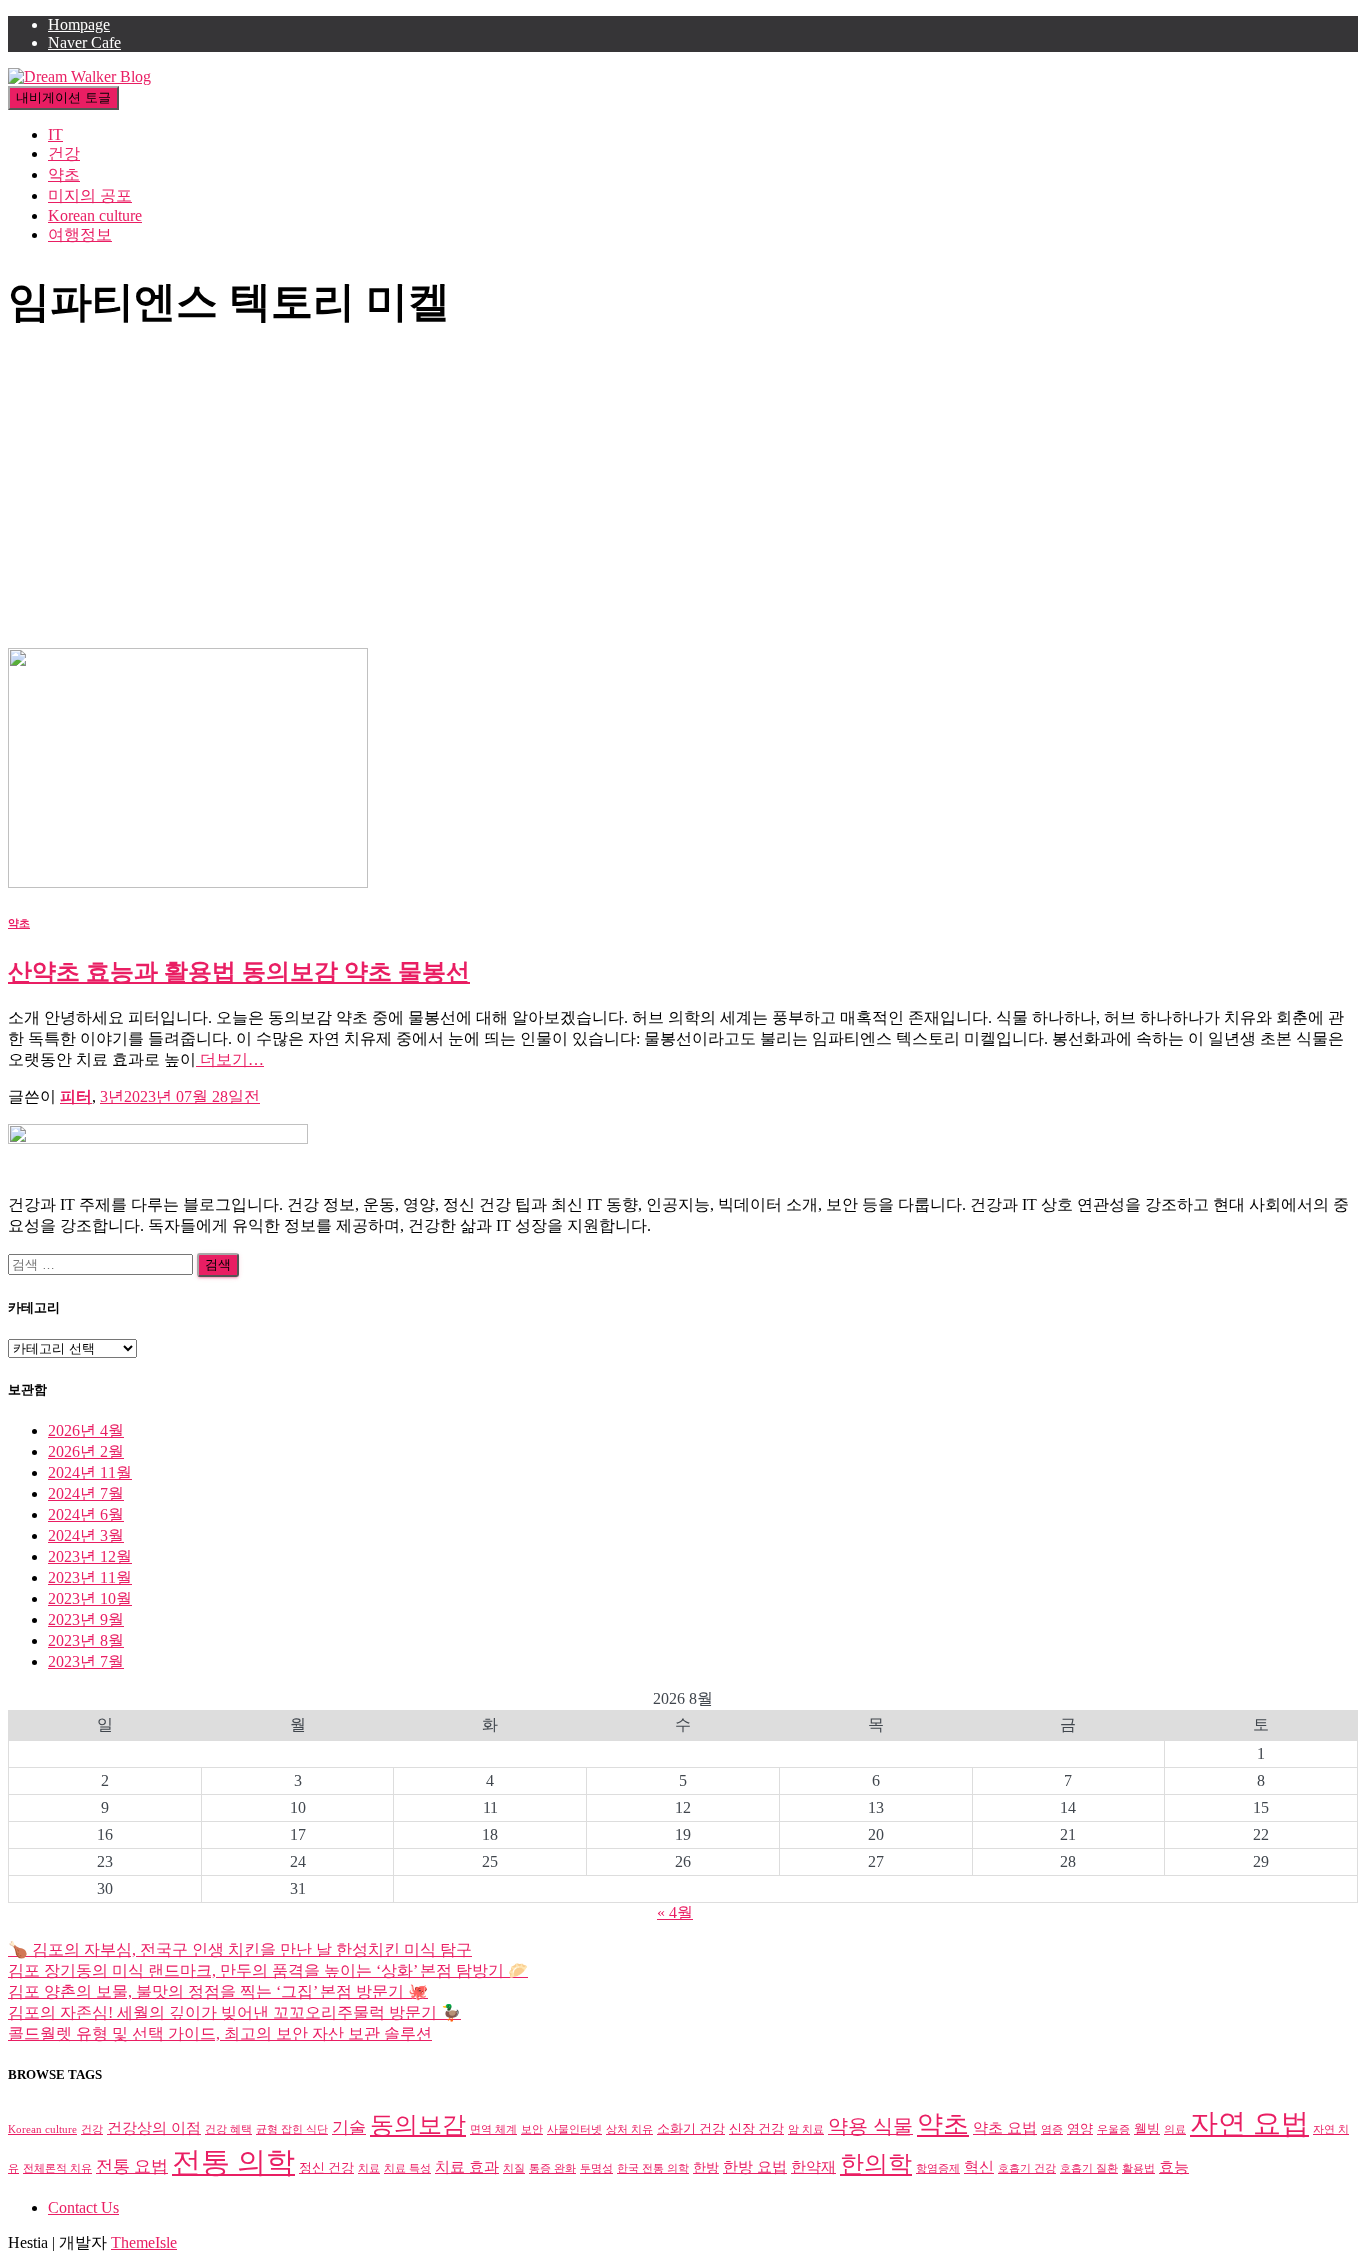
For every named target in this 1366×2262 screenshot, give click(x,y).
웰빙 (1147, 2128)
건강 (64, 153)
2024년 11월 (90, 1472)
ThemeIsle (144, 2242)
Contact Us (83, 2207)
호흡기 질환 (1089, 2168)
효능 (1174, 2166)
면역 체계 (493, 2129)
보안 (532, 2129)
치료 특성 (407, 2168)
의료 (1175, 2129)
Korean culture (95, 215)
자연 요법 (1249, 2123)
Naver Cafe (84, 42)
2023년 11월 (90, 1577)
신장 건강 (756, 2128)
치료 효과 (467, 2166)
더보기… (230, 1059)
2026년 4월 (86, 1430)
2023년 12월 (90, 1556)
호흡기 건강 (1027, 2168)
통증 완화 (552, 2168)
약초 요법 (1005, 2127)
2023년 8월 (86, 1640)
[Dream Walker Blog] (79, 76)
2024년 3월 (86, 1535)
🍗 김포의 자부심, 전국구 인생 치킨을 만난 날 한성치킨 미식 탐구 (240, 1949)
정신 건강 (326, 2167)
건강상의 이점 (154, 2127)
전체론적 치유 (57, 2168)
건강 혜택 (228, 2129)
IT (55, 134)
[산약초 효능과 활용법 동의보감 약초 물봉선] (188, 882)
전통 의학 (233, 2162)
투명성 (596, 2168)
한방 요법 (755, 2166)
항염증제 (938, 2168)
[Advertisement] (683, 498)
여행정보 (80, 234)
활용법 (1138, 2168)
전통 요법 (132, 2166)
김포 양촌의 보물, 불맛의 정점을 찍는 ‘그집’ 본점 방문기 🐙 (218, 1991)
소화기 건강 (691, 2128)
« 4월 (675, 1912)
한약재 (813, 2166)
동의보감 (418, 2125)
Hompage (79, 24)
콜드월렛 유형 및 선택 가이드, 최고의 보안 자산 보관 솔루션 (220, 2033)
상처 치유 (629, 2129)
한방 (706, 2167)
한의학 (876, 2164)
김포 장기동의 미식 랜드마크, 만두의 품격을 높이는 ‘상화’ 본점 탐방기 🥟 (268, 1970)
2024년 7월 (86, 1493)
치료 (369, 2168)
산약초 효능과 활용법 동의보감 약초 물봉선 (239, 972)
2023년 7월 (86, 1661)
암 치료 (806, 2129)
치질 (514, 2168)
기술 (349, 2127)
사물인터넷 (574, 2129)
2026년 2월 (86, 1451)
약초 (64, 174)
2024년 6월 (86, 1514)
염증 (1052, 2129)
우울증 (1113, 2129)
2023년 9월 (86, 1619)
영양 (1080, 2128)
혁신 (979, 2166)
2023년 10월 (90, 1598)
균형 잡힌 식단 (292, 2129)
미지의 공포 (90, 195)
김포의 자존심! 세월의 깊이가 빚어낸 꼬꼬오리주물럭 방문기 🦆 (234, 2012)
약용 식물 (870, 2126)
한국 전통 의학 (653, 2168)
